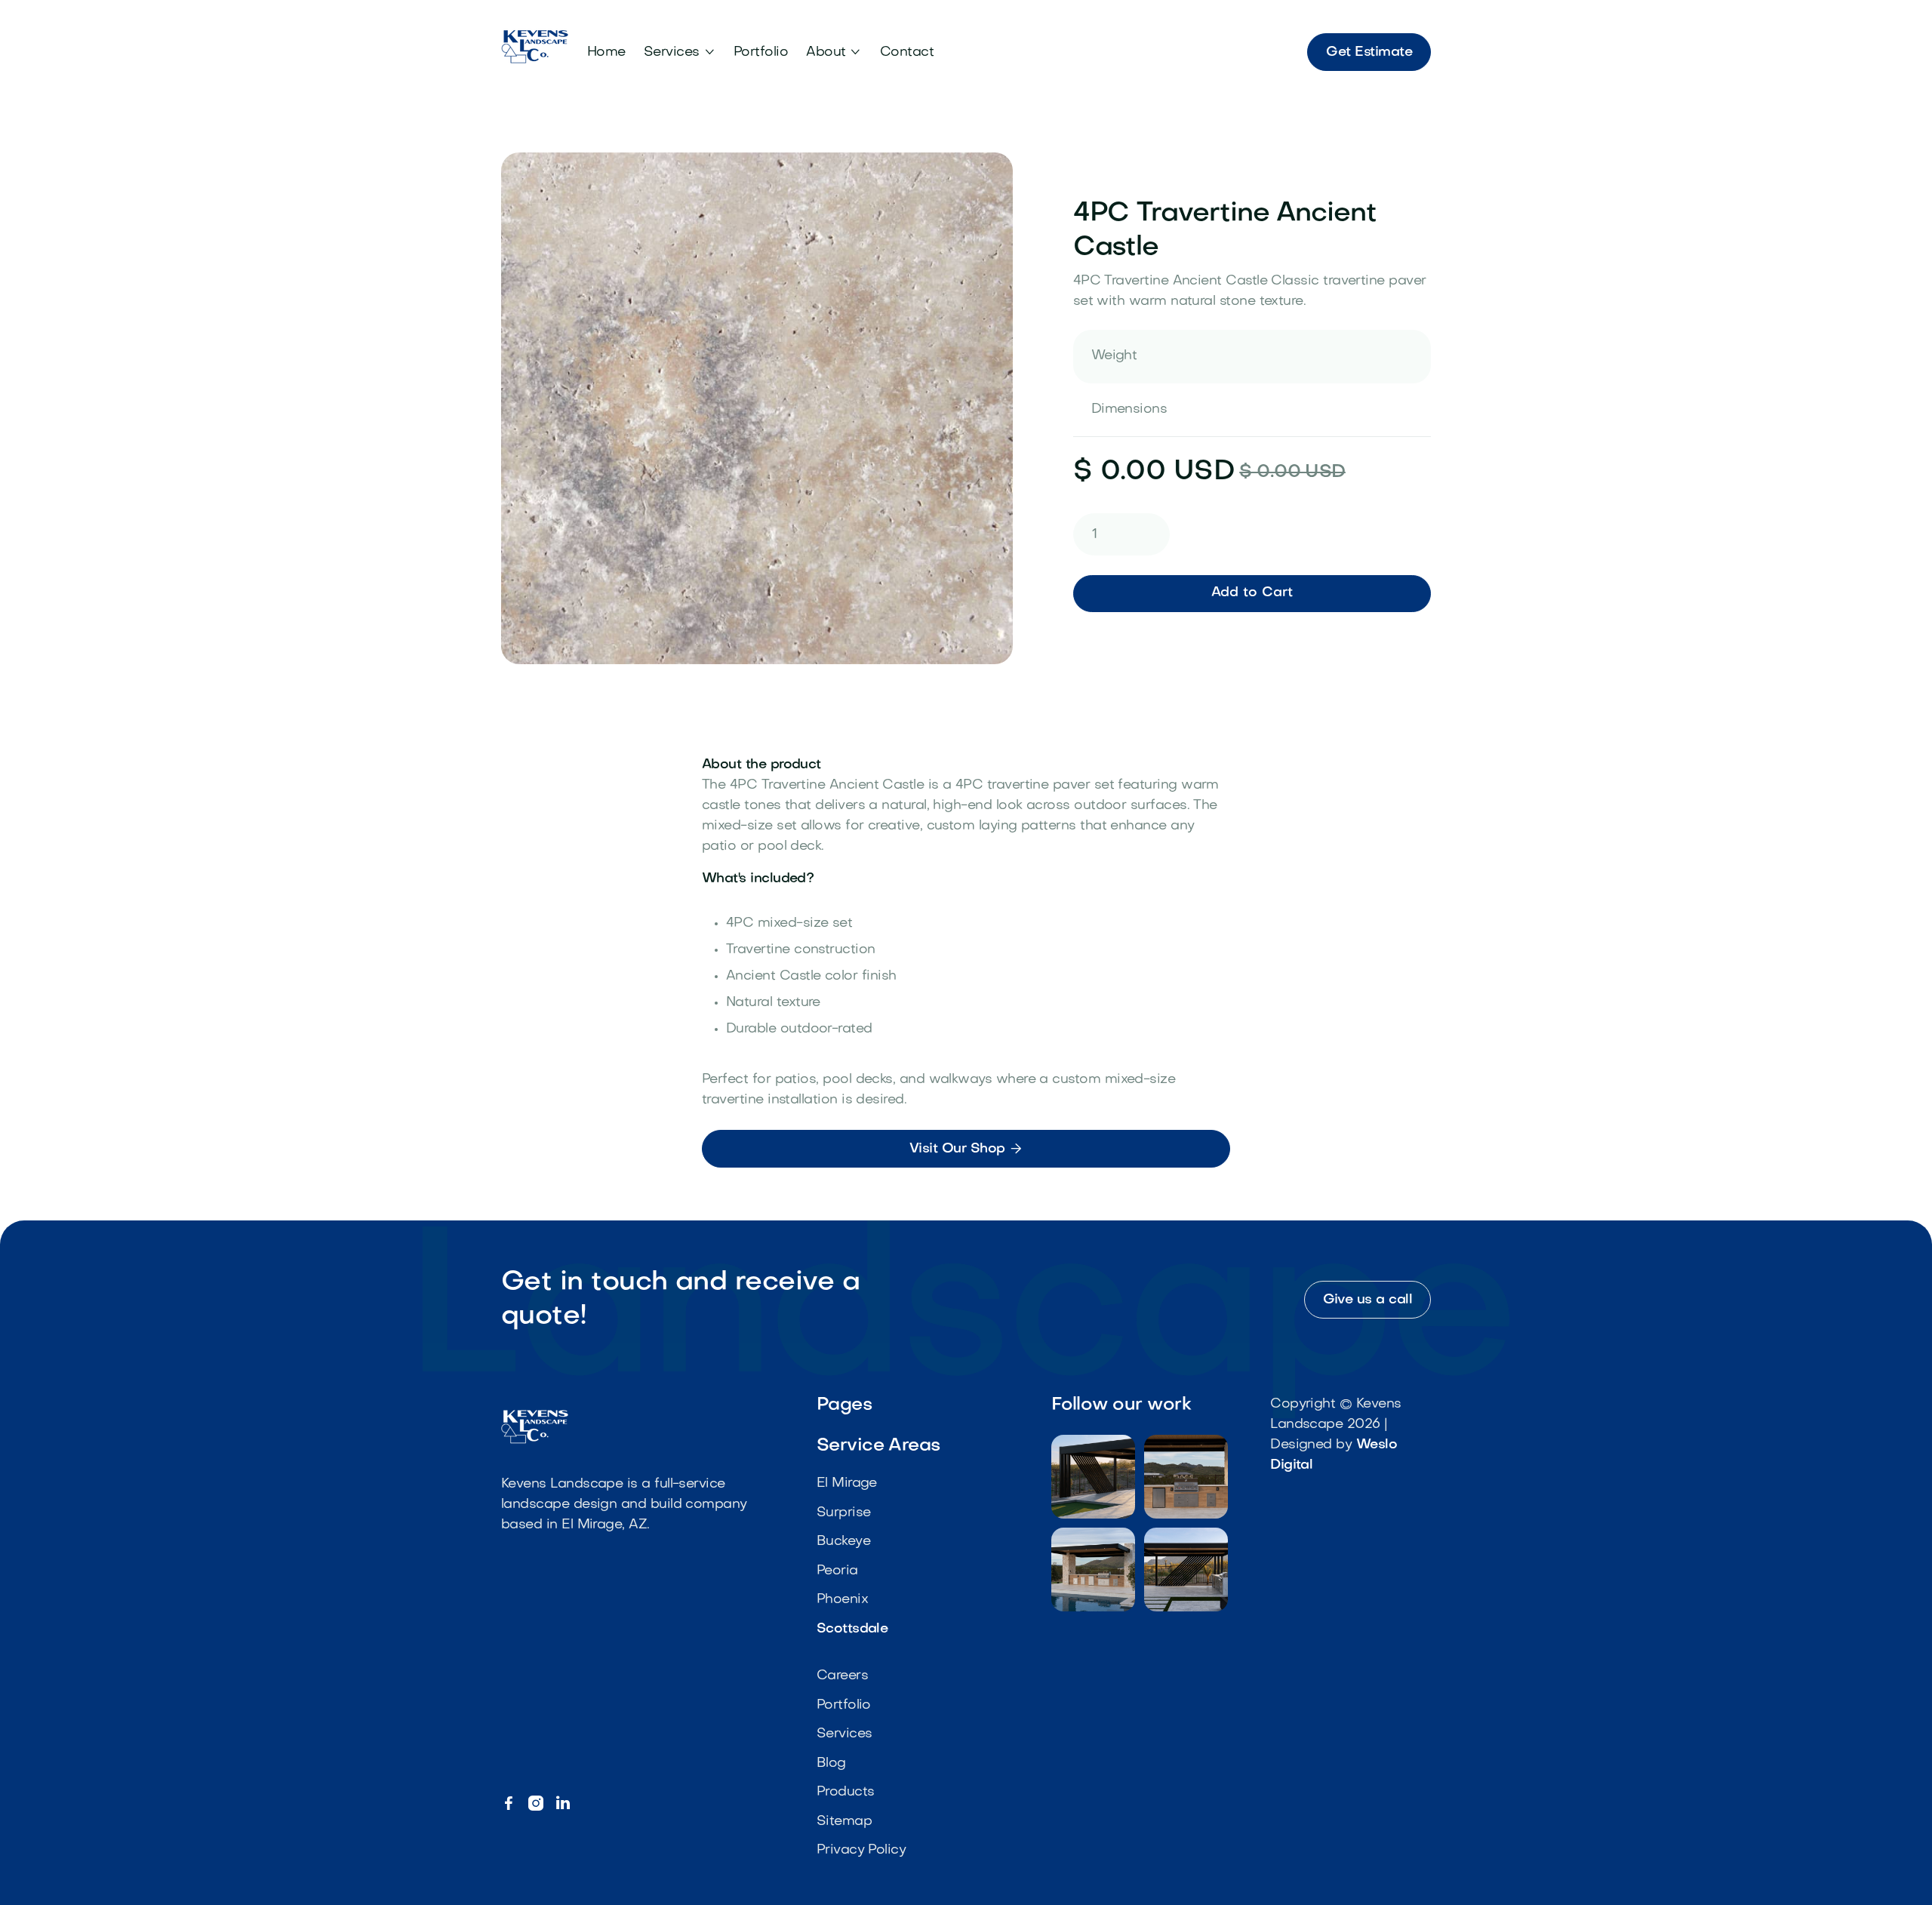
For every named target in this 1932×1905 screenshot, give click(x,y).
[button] (680, 52)
